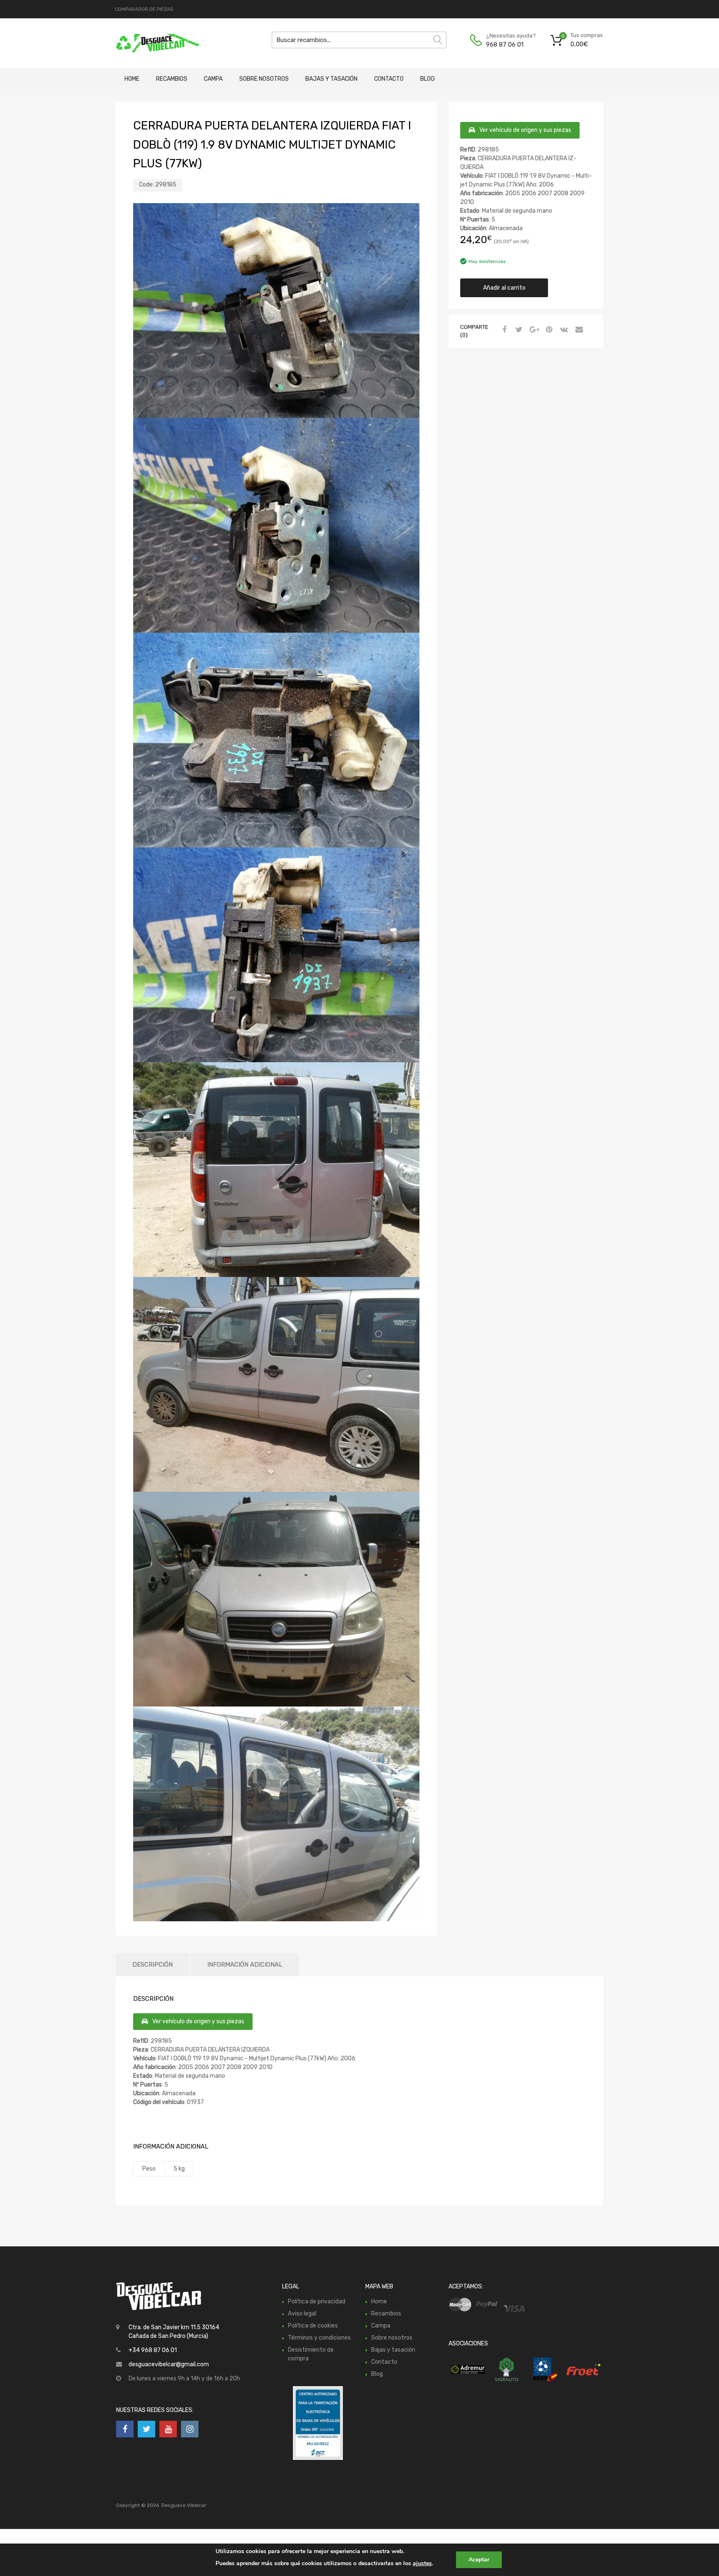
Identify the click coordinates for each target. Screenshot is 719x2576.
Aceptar (479, 2560)
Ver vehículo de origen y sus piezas (525, 130)
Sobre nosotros (264, 79)
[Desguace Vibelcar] (151, 43)
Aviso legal (302, 2314)
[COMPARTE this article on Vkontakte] (563, 330)
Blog (428, 79)
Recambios (172, 79)
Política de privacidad (317, 2302)
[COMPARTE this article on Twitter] (518, 330)
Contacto (389, 79)
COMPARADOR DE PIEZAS (144, 9)
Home (132, 79)
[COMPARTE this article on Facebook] (503, 330)
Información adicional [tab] (245, 1965)
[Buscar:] (359, 40)
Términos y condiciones (319, 2338)
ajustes (422, 2563)
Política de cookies (313, 2326)
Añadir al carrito (504, 288)
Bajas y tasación (331, 79)
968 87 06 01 (505, 45)
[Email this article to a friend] (578, 330)
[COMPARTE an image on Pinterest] (548, 330)
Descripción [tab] (152, 1965)
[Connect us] (125, 2429)
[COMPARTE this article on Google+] (533, 330)
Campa (213, 79)
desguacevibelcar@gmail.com (169, 2364)
